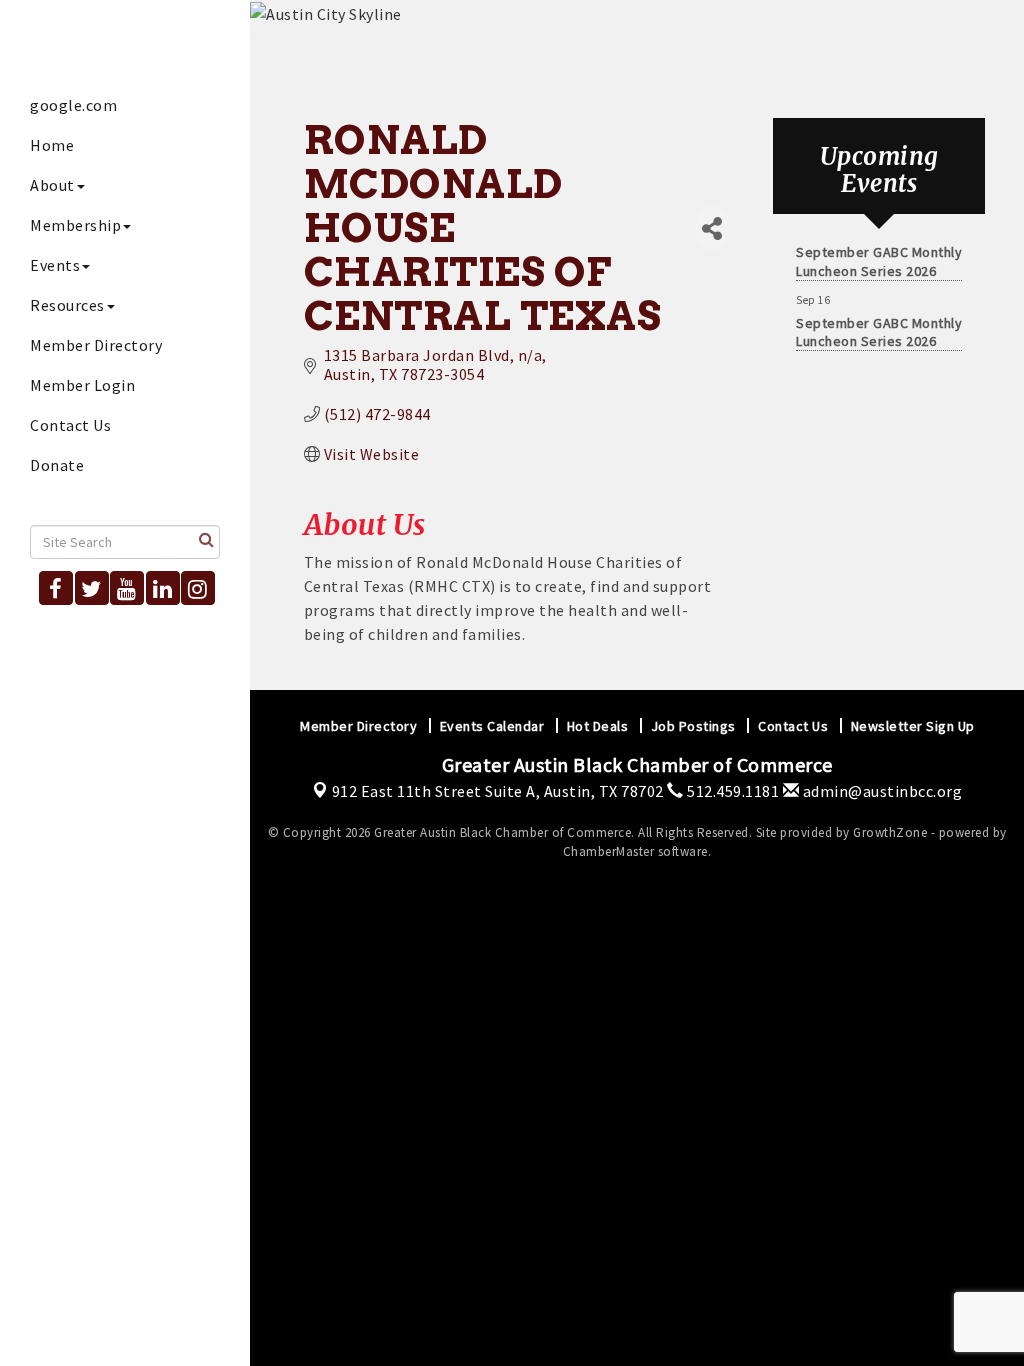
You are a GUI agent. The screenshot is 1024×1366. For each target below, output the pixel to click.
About (52, 185)
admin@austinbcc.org (880, 791)
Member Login (82, 385)
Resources (67, 305)
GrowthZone (890, 832)
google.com (73, 105)
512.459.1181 (731, 791)
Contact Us (70, 425)
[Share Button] (712, 228)
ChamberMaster (609, 851)
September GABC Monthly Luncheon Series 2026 (879, 255)
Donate (57, 465)
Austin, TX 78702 (498, 791)
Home (52, 145)
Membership (75, 225)
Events (55, 265)
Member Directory (96, 345)
